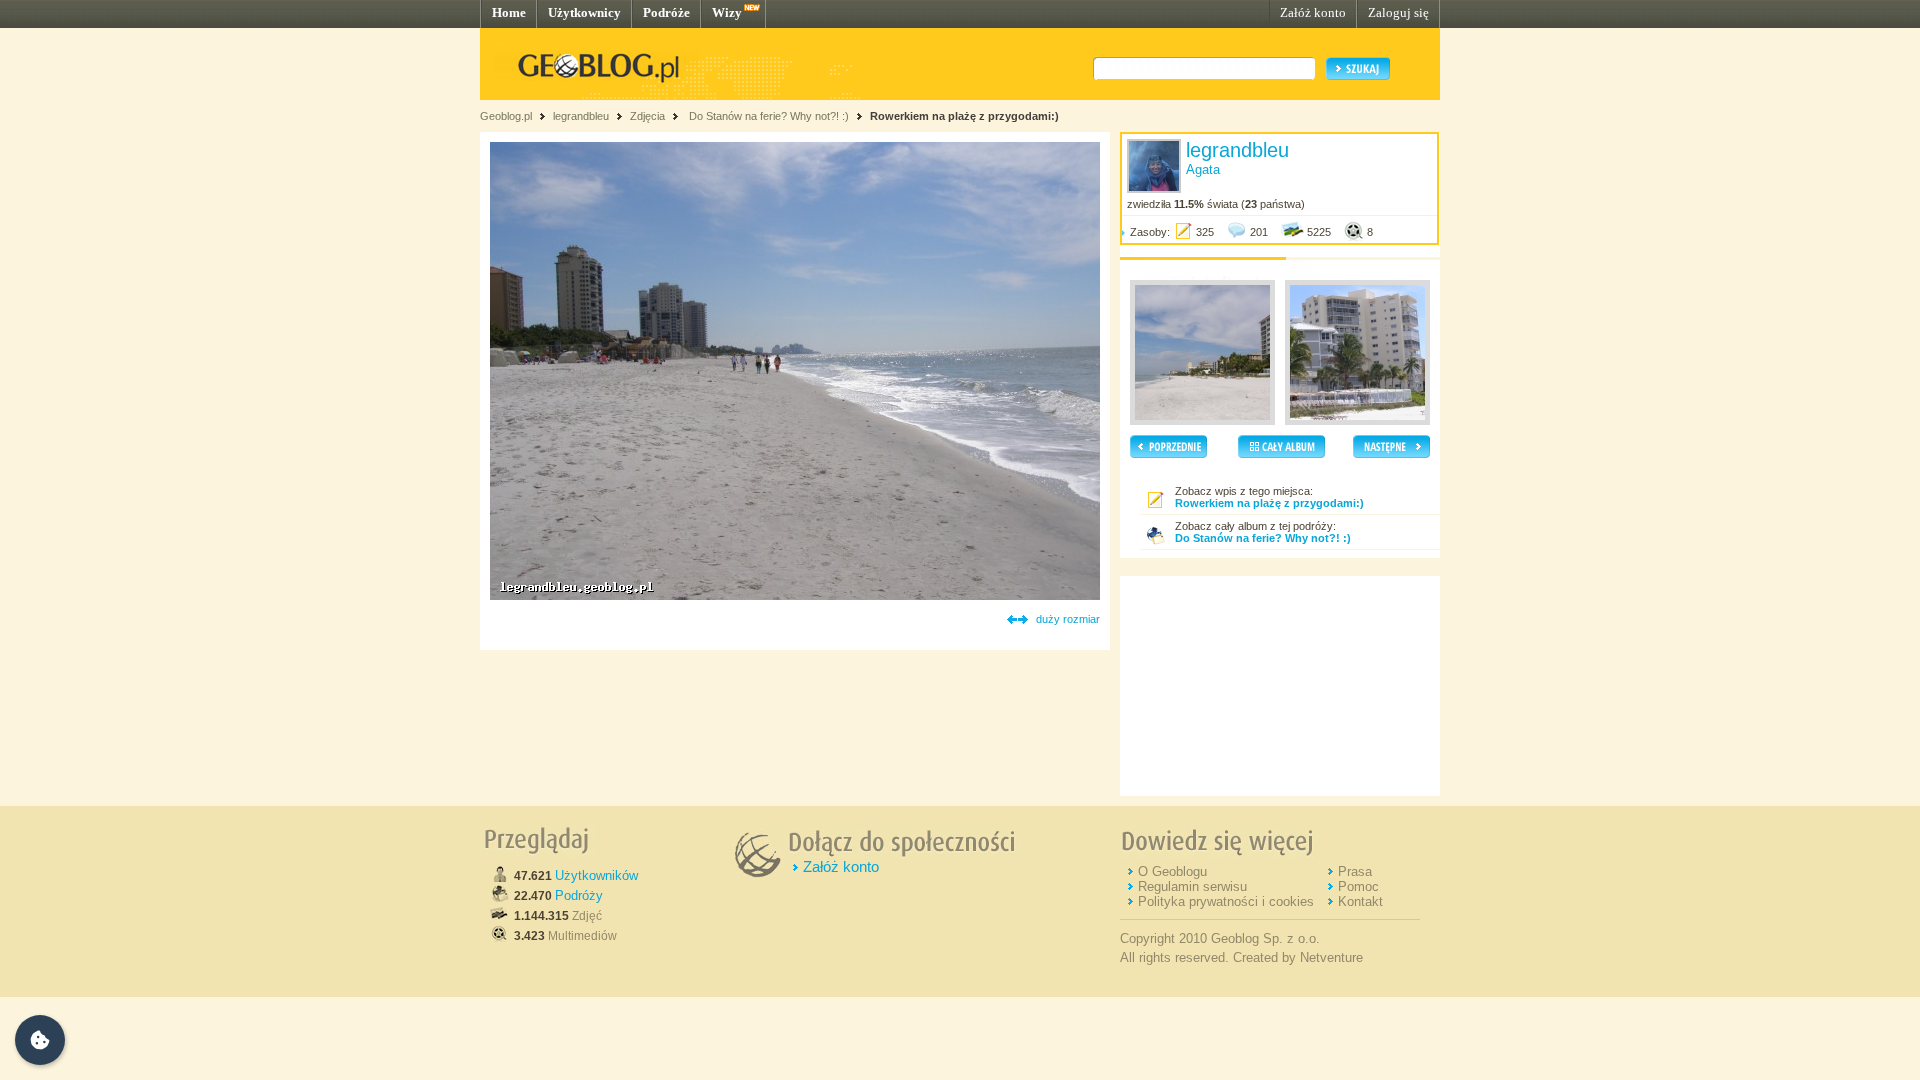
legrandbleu (581, 116)
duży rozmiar (1068, 619)
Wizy (727, 12)
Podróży (579, 895)
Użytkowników (596, 875)
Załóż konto (1313, 12)
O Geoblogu (1172, 871)
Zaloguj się (1398, 12)
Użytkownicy (584, 12)
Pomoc (1358, 886)
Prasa (1355, 871)
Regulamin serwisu (1192, 886)
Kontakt (1360, 901)
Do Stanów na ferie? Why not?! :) (767, 116)
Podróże (666, 12)
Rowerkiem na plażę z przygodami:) (964, 116)
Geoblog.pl (506, 116)
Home (509, 12)
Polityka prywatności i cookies (1226, 901)
